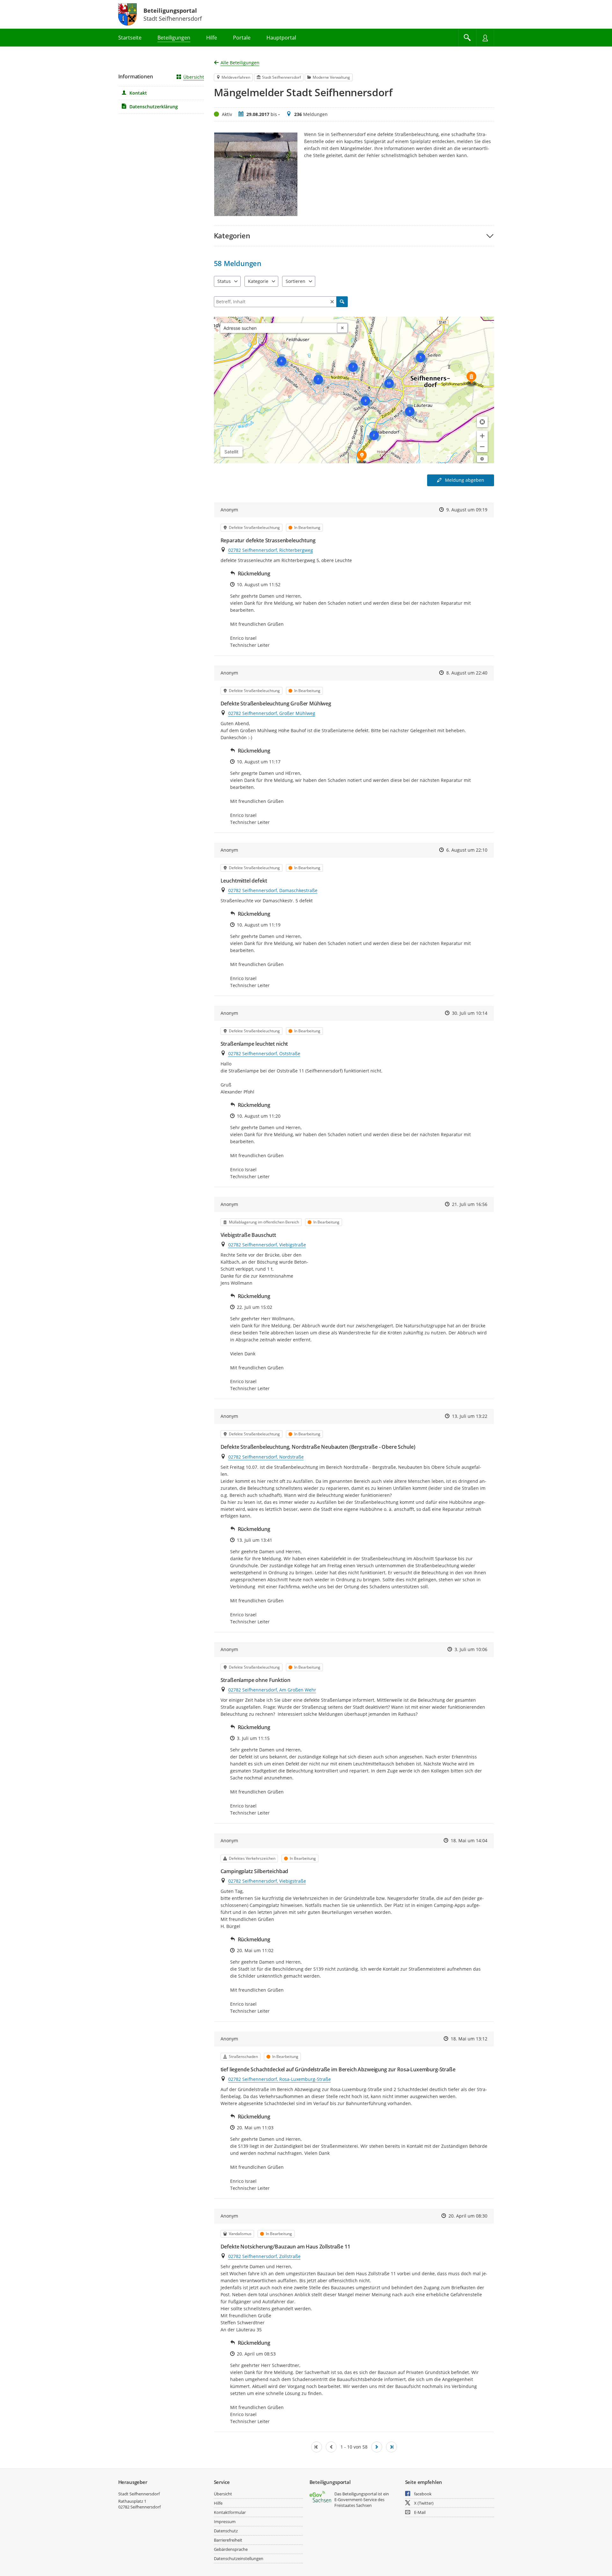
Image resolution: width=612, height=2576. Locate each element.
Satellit (231, 452)
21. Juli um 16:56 (470, 1204)
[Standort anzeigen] (482, 422)
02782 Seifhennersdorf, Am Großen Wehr (272, 1690)
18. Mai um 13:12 (469, 2039)
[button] (354, 236)
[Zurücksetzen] (332, 302)
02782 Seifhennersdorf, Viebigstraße (267, 1245)
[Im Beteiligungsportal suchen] (467, 38)
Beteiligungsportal (170, 11)
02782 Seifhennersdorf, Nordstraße (266, 1457)
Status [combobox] (224, 281)
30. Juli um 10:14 (470, 1013)
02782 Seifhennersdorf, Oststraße (264, 1053)
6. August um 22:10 (467, 850)
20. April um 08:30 (468, 2216)
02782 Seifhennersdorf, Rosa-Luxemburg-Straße (280, 2079)
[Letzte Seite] (391, 2447)
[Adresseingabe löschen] (342, 328)
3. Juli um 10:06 (471, 1649)
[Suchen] (342, 302)
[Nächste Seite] (377, 2447)
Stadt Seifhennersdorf (139, 2494)
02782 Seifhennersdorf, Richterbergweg (271, 550)
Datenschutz (226, 2531)
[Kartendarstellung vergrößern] (482, 436)
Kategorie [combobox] (258, 281)
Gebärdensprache (231, 2549)
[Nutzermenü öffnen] (485, 38)
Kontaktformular (230, 2512)
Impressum (225, 2522)
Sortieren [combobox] (295, 281)
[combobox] (279, 328)
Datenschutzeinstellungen (239, 2558)
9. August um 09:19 (467, 510)
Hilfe (218, 2503)
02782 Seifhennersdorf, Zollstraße (264, 2256)
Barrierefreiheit (228, 2540)
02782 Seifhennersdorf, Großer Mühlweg (272, 713)
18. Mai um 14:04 (469, 1840)
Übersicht (194, 77)
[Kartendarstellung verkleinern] (482, 447)
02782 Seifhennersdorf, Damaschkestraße (273, 890)
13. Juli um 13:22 (470, 1416)
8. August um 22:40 (467, 673)
